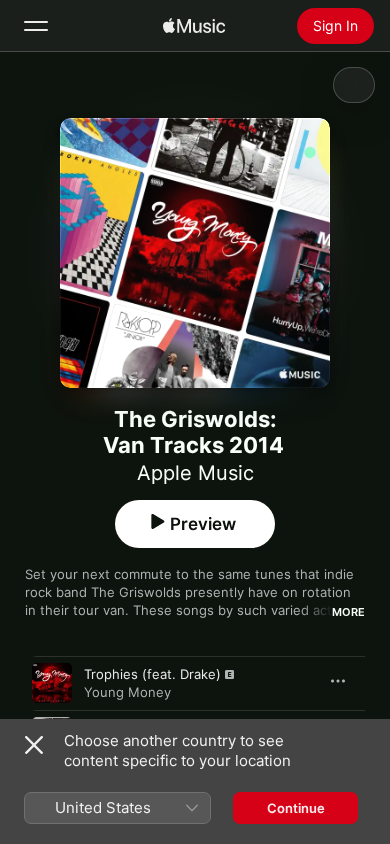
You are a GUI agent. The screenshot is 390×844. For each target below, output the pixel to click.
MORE (348, 612)
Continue (296, 808)
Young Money (127, 692)
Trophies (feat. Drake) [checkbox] (152, 674)
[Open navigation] (36, 26)
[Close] (34, 745)
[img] (194, 26)
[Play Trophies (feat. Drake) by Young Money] (52, 683)
